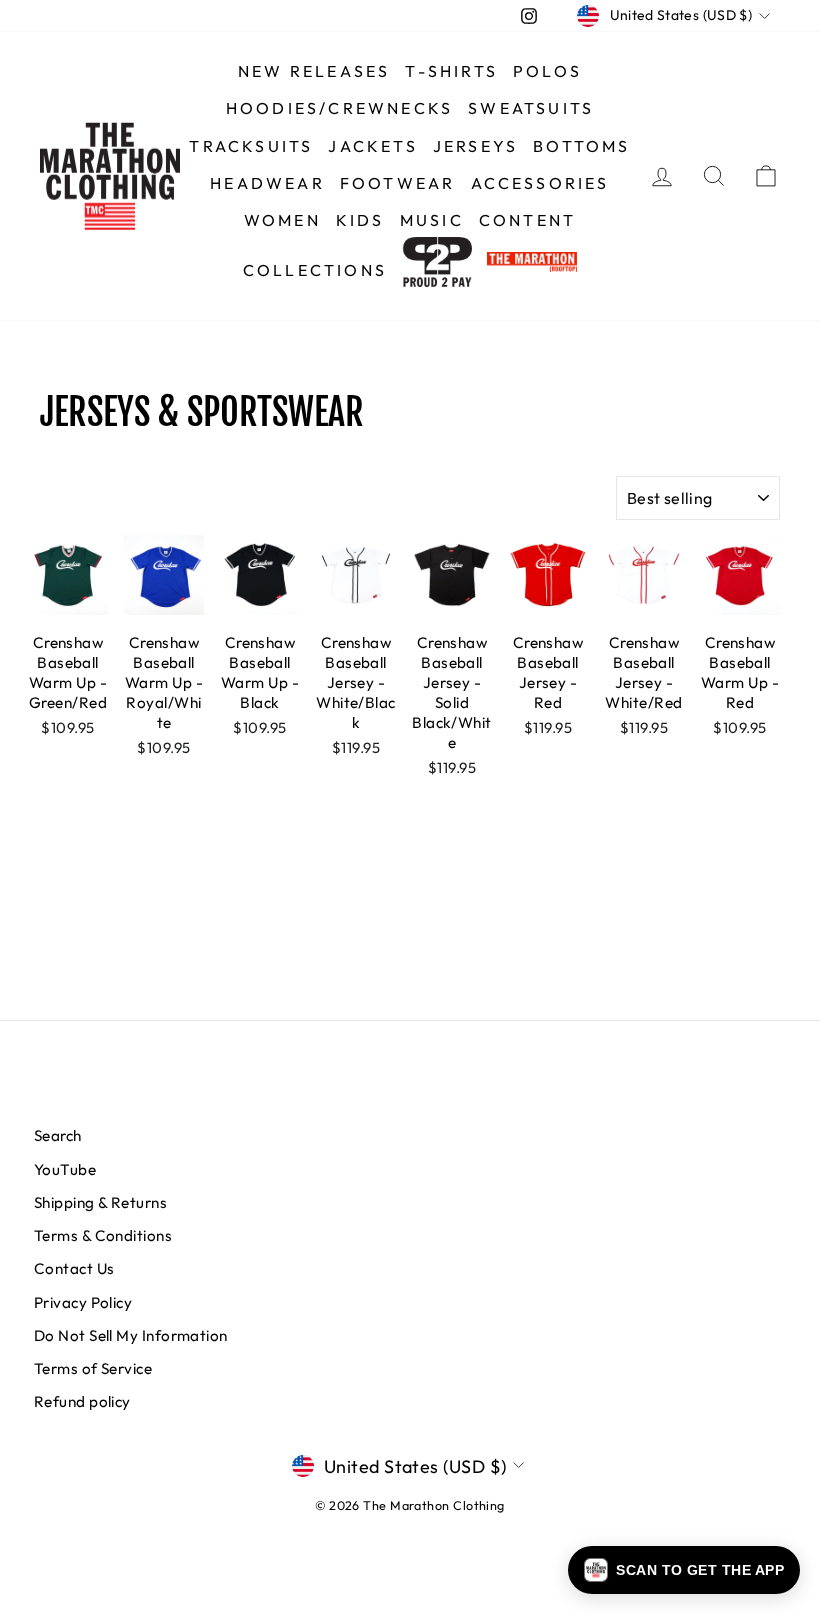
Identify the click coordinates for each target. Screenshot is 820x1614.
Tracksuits (251, 146)
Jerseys (475, 146)
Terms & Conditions (103, 1235)
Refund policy (82, 1401)
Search (58, 1135)
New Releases (314, 71)
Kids (360, 220)
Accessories (540, 183)
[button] (684, 1570)
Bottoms (581, 146)
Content (527, 220)
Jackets (372, 146)
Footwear (398, 183)
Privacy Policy (83, 1302)
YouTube (65, 1169)
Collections (315, 270)
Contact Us (74, 1268)
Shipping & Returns (100, 1202)
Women (282, 220)
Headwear (267, 183)
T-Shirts (451, 71)
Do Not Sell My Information (131, 1335)
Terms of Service (93, 1368)
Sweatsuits (531, 108)
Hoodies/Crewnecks (339, 108)
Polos (547, 71)
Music (432, 220)
